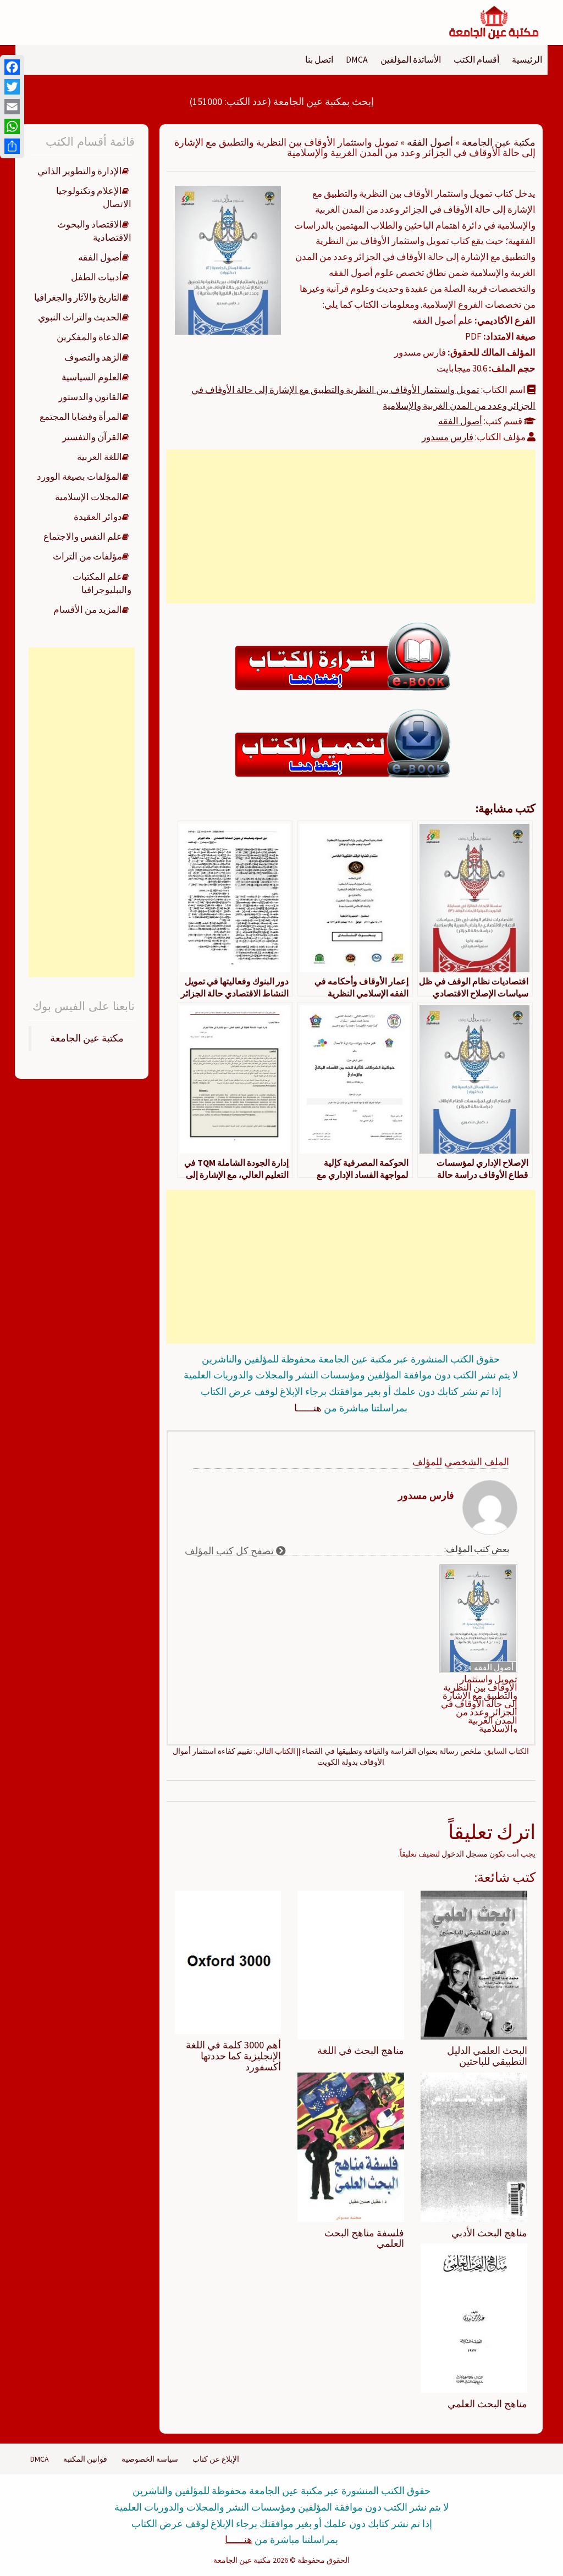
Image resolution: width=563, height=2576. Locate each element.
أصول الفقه (430, 142)
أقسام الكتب (476, 59)
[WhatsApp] (12, 126)
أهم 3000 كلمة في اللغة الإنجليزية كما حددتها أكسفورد (233, 2056)
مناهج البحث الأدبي (489, 2233)
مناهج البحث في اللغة (361, 2050)
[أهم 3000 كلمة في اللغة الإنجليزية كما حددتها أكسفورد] (228, 1962)
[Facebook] (12, 67)
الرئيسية (527, 59)
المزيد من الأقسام (88, 610)
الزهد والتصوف (93, 357)
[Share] (12, 146)
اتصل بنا (319, 59)
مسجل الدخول (465, 1854)
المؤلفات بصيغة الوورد (79, 477)
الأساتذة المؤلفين (411, 59)
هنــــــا (308, 1408)
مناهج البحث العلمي (487, 2404)
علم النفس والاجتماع (83, 536)
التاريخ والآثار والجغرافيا (78, 297)
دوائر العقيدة (98, 517)
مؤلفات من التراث (87, 556)
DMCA (357, 59)
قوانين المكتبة (85, 2459)
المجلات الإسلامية (89, 497)
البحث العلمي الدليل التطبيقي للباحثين (487, 2056)
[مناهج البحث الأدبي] (474, 2146)
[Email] (12, 107)
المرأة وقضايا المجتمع (81, 417)
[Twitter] (12, 87)
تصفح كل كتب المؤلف (230, 1551)
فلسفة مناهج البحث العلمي (364, 2238)
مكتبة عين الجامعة (499, 142)
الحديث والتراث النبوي (80, 317)
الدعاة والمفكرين (89, 337)
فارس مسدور (448, 437)
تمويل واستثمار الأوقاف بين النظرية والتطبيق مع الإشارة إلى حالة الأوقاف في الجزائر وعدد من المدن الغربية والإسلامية (479, 1704)
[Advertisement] (351, 527)
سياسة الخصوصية (150, 2459)
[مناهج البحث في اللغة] (351, 1964)
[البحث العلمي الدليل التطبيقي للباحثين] (474, 1964)
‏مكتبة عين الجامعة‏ (87, 1038)
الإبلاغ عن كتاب (216, 2459)
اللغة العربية (100, 457)
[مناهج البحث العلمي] (474, 2318)
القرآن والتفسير (92, 437)
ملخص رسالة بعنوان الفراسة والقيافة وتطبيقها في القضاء (392, 1751)
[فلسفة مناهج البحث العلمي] (351, 2146)
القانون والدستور (90, 397)
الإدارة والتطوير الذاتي (80, 171)
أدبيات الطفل (96, 277)
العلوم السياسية (92, 377)
